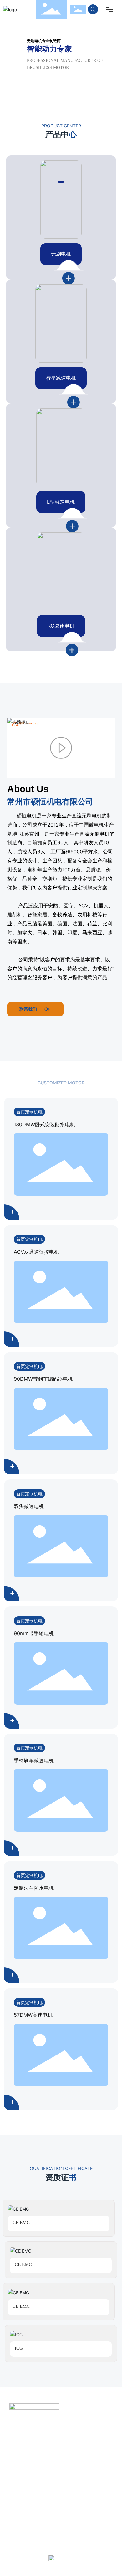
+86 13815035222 (50, 2431)
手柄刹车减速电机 (34, 1760)
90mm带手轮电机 (34, 1633)
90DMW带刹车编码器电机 (43, 1379)
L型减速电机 (61, 502)
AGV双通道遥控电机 (36, 1252)
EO (84, 2515)
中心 (58, 2515)
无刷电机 (61, 254)
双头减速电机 (29, 1506)
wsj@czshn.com (46, 2456)
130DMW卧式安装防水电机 (44, 1124)
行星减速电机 (61, 378)
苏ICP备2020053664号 (45, 2546)
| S (74, 2515)
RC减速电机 (61, 626)
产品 (48, 2515)
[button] (61, 182)
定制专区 (21, 2515)
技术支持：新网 (91, 2546)
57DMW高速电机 (33, 2015)
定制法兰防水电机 (34, 1888)
